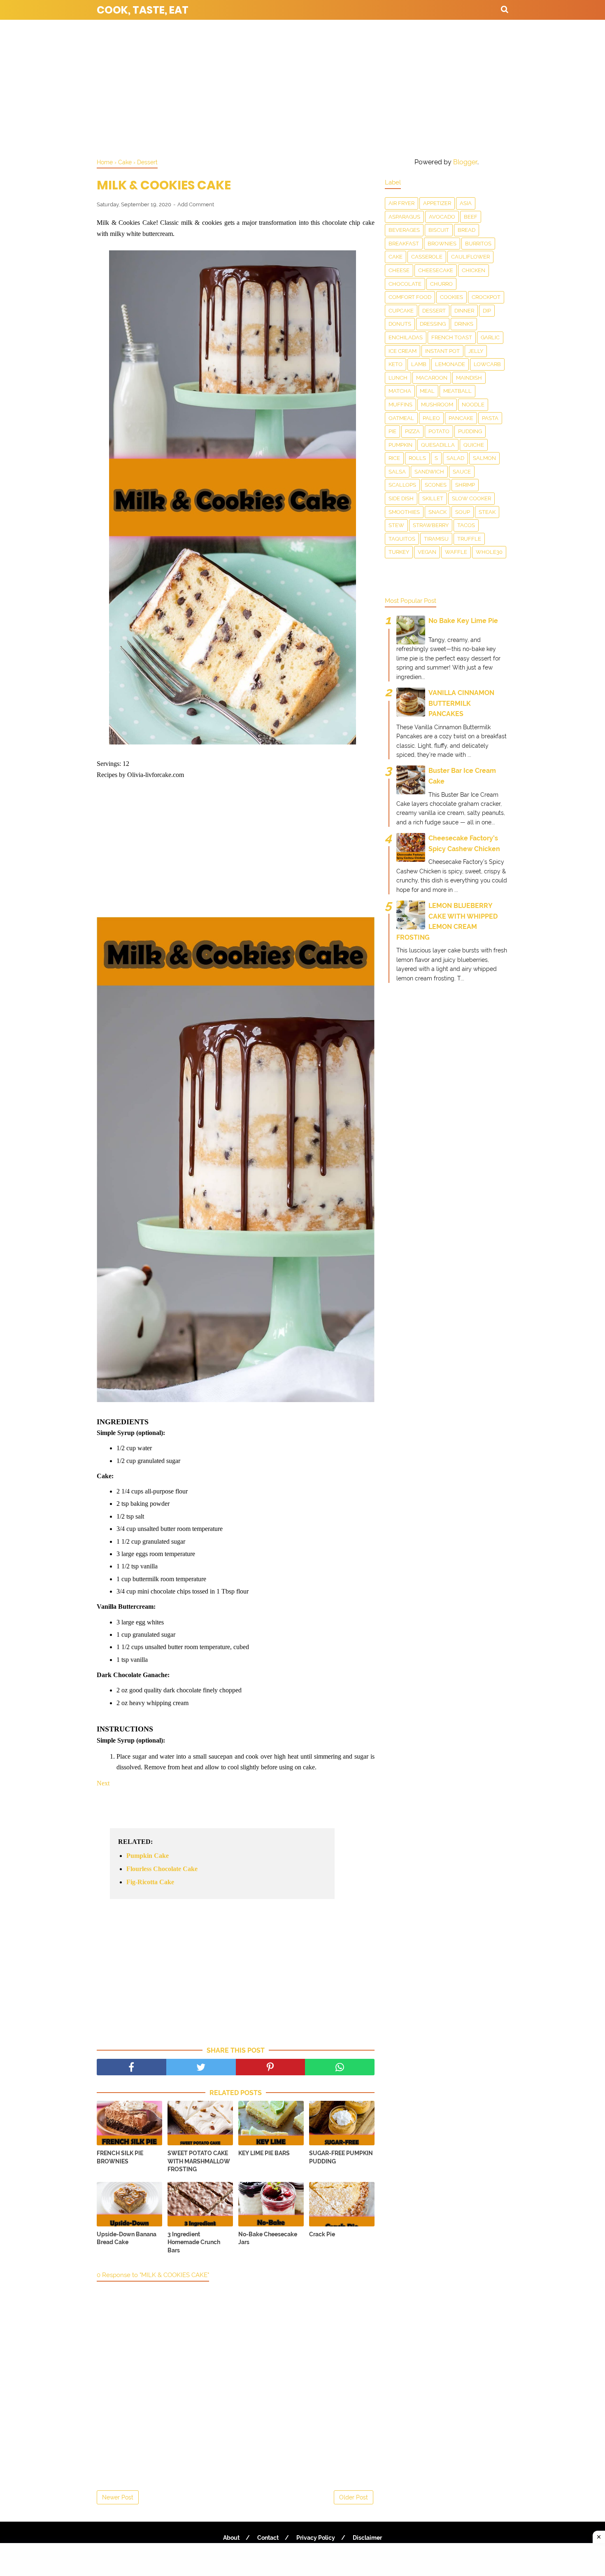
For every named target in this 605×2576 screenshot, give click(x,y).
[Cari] (505, 9)
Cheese (399, 270)
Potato (439, 431)
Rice (394, 458)
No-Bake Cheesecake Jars (268, 2238)
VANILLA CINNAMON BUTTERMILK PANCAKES (461, 703)
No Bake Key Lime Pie (463, 621)
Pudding (470, 431)
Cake (396, 257)
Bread (467, 230)
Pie (392, 431)
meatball (457, 391)
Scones (436, 485)
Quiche (474, 445)
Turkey (399, 552)
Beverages (404, 230)
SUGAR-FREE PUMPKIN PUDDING (341, 2157)
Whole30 (489, 552)
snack (437, 512)
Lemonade (450, 364)
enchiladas (406, 337)
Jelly (476, 351)
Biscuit (439, 230)
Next (103, 1783)
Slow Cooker (471, 498)
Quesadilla (438, 445)
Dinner (464, 311)
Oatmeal (401, 418)
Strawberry (431, 525)
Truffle (469, 539)
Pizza (412, 431)
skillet (433, 498)
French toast (452, 337)
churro (441, 284)
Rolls (417, 458)
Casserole (427, 257)
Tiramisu (436, 539)
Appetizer (437, 203)
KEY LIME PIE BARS (264, 2153)
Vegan (427, 552)
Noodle (473, 405)
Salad (455, 458)
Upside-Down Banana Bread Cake (127, 2238)
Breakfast (404, 244)
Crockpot (486, 297)
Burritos (478, 244)
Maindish (469, 378)
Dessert (434, 311)
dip (487, 311)
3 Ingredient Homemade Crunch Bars (194, 2242)
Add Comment (196, 204)
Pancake (461, 418)
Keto (396, 364)
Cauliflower (470, 257)
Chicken (474, 270)
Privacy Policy (316, 2538)
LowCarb (487, 364)
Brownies (442, 244)
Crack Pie (322, 2234)
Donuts (400, 324)
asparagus (404, 217)
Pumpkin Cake (148, 1856)
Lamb (419, 364)
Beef (471, 217)
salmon (484, 458)
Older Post (354, 2497)
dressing (433, 324)
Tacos (466, 525)
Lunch (398, 378)
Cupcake (401, 311)
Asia (466, 203)
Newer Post (118, 2497)
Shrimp (465, 485)
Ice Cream (403, 351)
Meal (427, 391)
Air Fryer (401, 203)
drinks (464, 324)
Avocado (442, 217)
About (231, 2538)
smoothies (404, 512)
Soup (463, 512)
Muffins (400, 405)
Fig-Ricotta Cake (150, 1882)
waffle (456, 552)
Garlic (490, 337)
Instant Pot (442, 351)
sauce (462, 472)
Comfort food (410, 297)
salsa (397, 472)
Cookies (451, 297)
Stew (396, 525)
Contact (268, 2538)
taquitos (402, 539)
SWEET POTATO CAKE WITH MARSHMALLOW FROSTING (199, 2161)
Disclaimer (367, 2538)
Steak (487, 512)
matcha (400, 391)
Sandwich (429, 472)
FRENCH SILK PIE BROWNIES (120, 2157)
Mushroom (437, 405)
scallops (402, 485)
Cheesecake (436, 270)
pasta (490, 418)
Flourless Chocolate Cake (162, 1869)
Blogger (465, 162)
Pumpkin (400, 445)
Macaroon (432, 378)
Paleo (431, 418)
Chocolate (405, 284)
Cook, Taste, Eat (143, 10)
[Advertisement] (302, 86)
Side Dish (401, 498)
